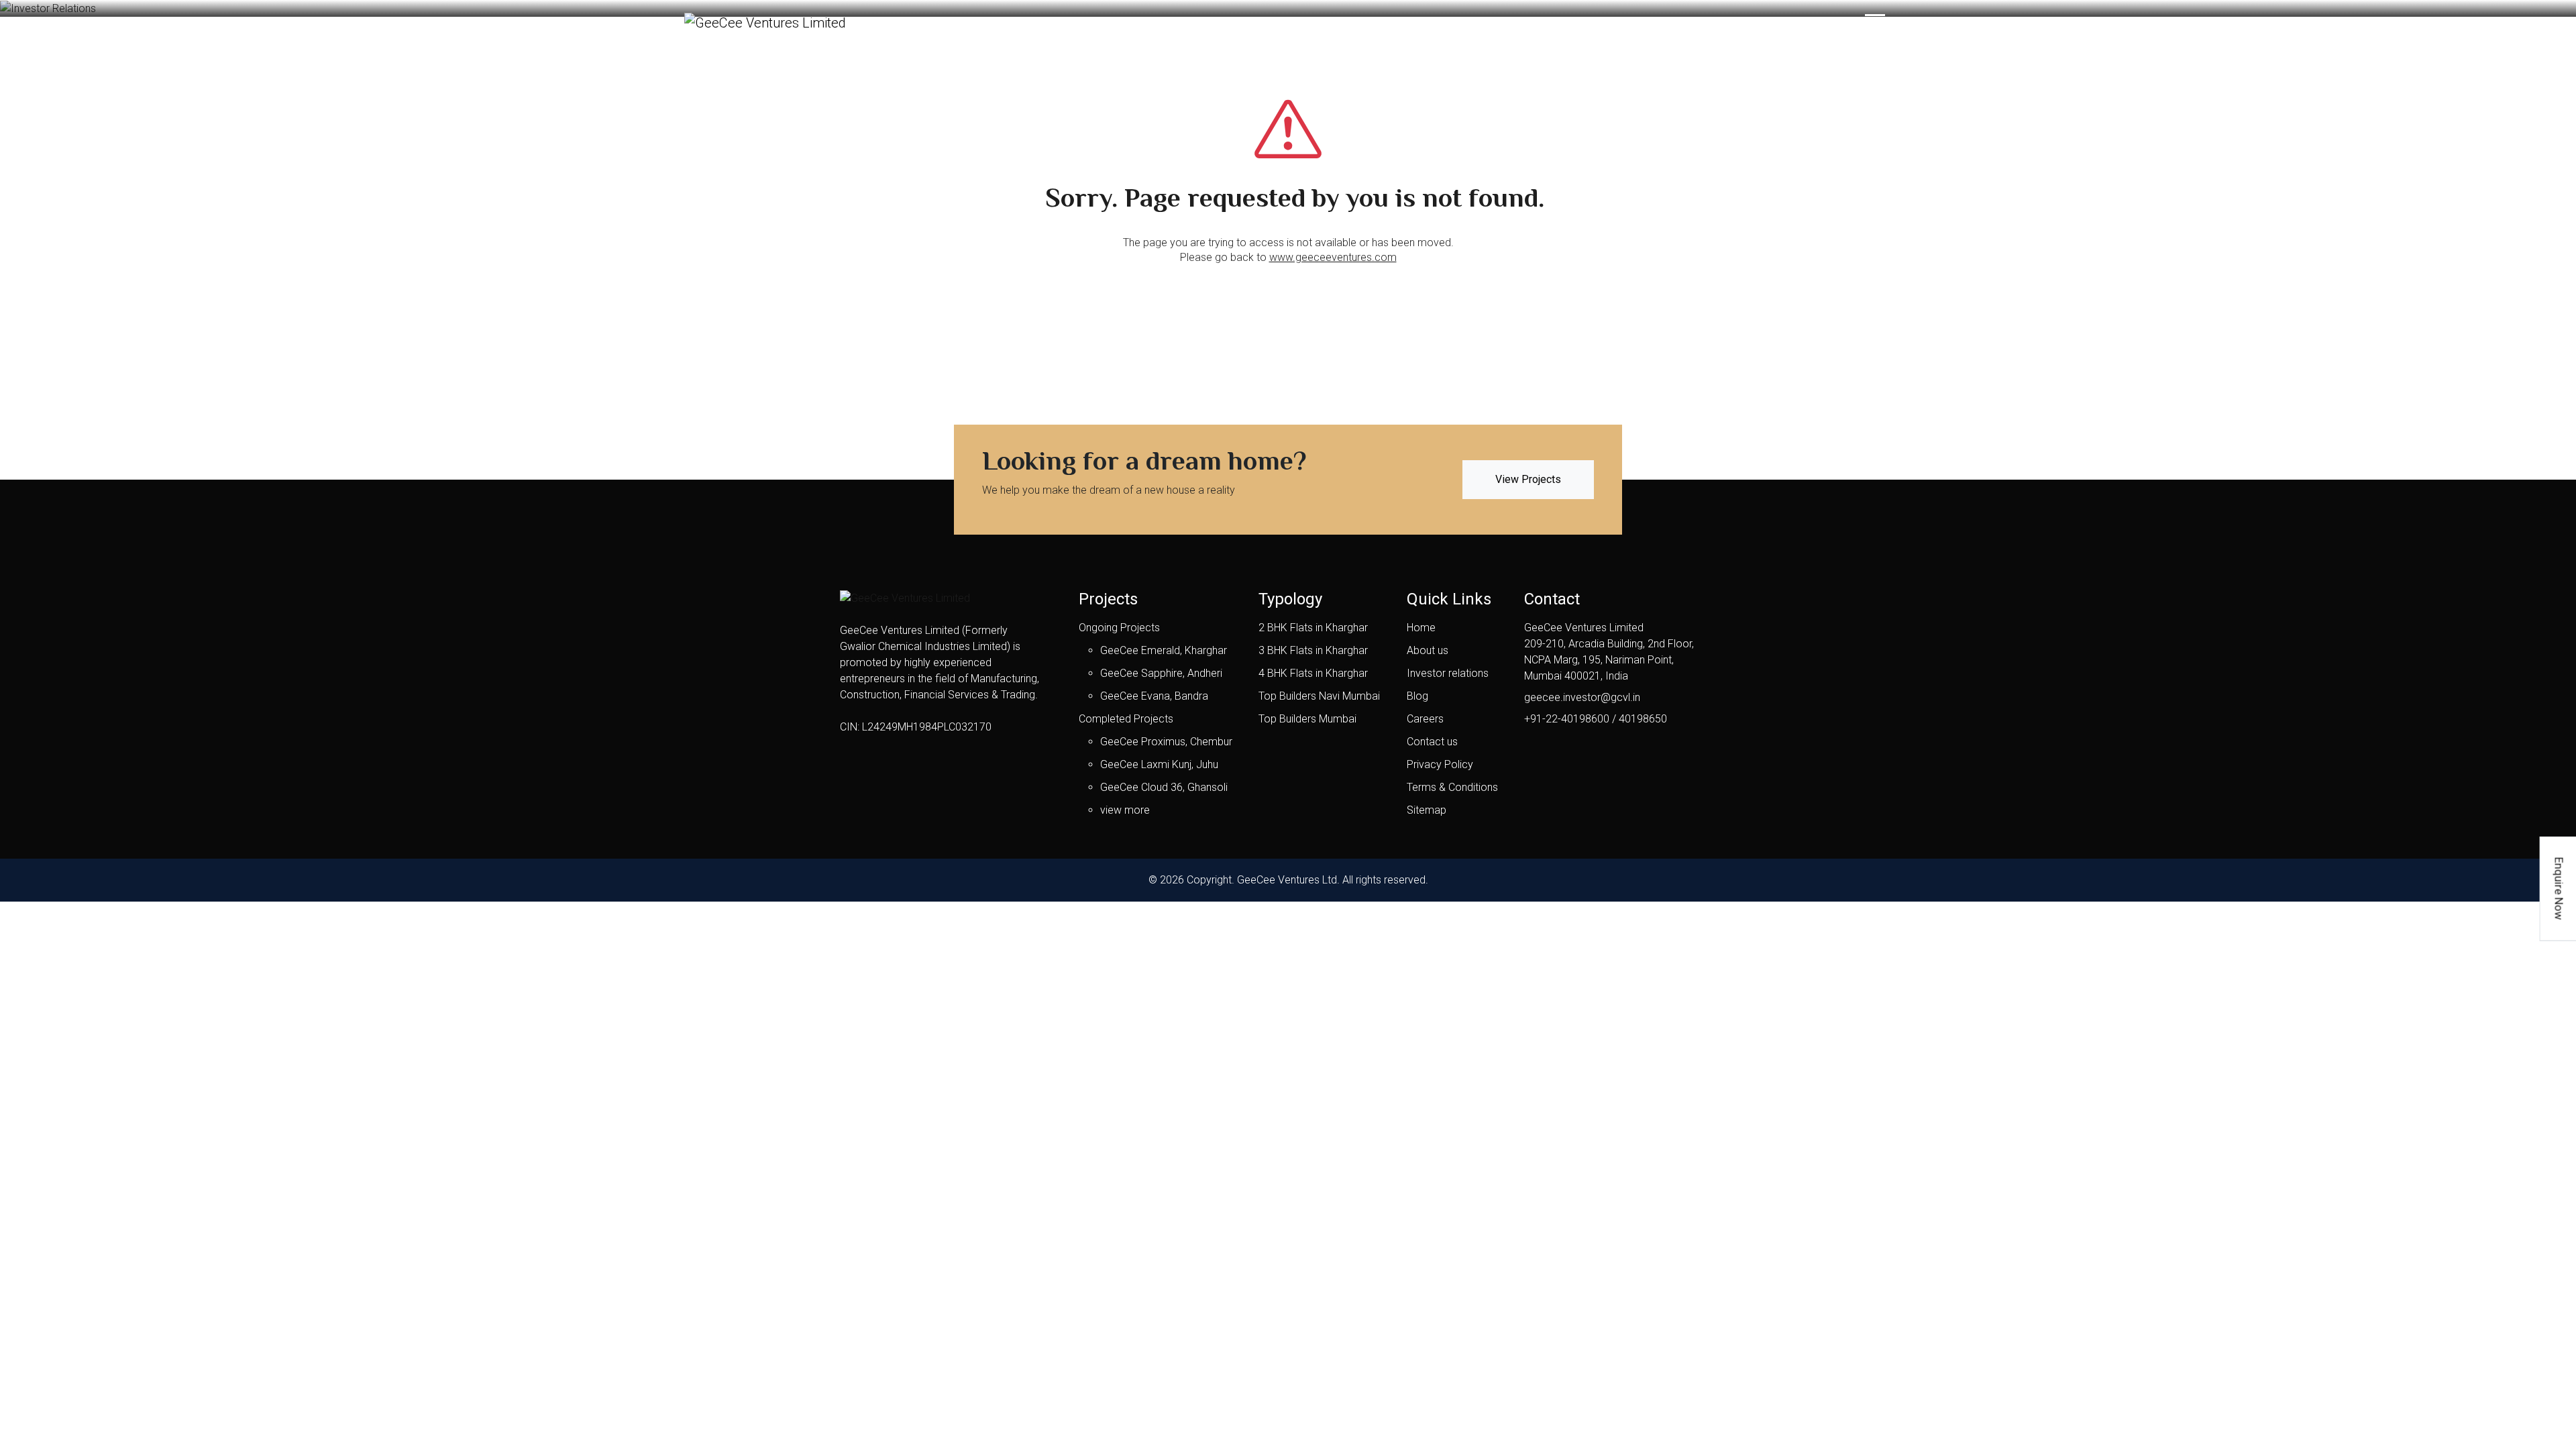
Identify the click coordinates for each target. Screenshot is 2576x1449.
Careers (1425, 719)
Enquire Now (2559, 889)
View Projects (1528, 479)
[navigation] (1875, 22)
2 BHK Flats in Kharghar (1313, 628)
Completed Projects (1126, 719)
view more (1125, 810)
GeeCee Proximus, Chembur (1166, 742)
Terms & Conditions (1452, 787)
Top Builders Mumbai (1307, 719)
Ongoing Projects (1119, 628)
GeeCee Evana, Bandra (1154, 696)
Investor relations (1448, 673)
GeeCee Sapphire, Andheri (1161, 673)
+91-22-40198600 (1567, 719)
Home (1421, 628)
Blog (1417, 696)
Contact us (1432, 742)
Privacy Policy (1440, 764)
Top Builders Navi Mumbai (1319, 696)
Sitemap (1427, 810)
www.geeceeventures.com (1333, 257)
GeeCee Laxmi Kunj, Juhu (1159, 764)
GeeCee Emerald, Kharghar (1164, 650)
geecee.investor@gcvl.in (1582, 697)
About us (1428, 650)
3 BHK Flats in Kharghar (1313, 650)
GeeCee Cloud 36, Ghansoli (1164, 787)
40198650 (1643, 719)
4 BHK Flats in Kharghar (1313, 673)
